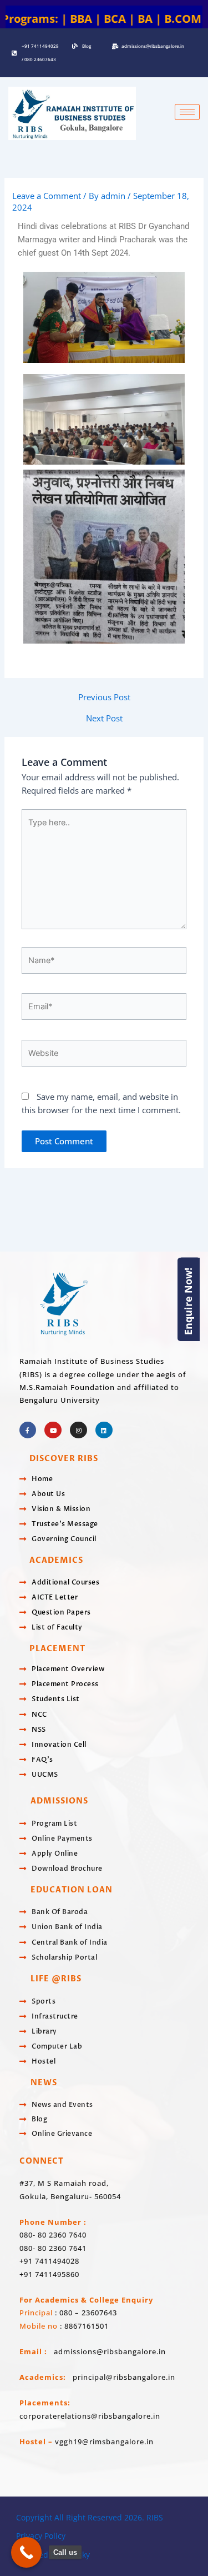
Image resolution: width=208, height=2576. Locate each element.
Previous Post (104, 697)
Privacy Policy (41, 2536)
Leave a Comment (47, 196)
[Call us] (26, 2552)
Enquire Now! (188, 1301)
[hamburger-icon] (187, 112)
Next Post (104, 718)
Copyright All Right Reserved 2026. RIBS (90, 2517)
